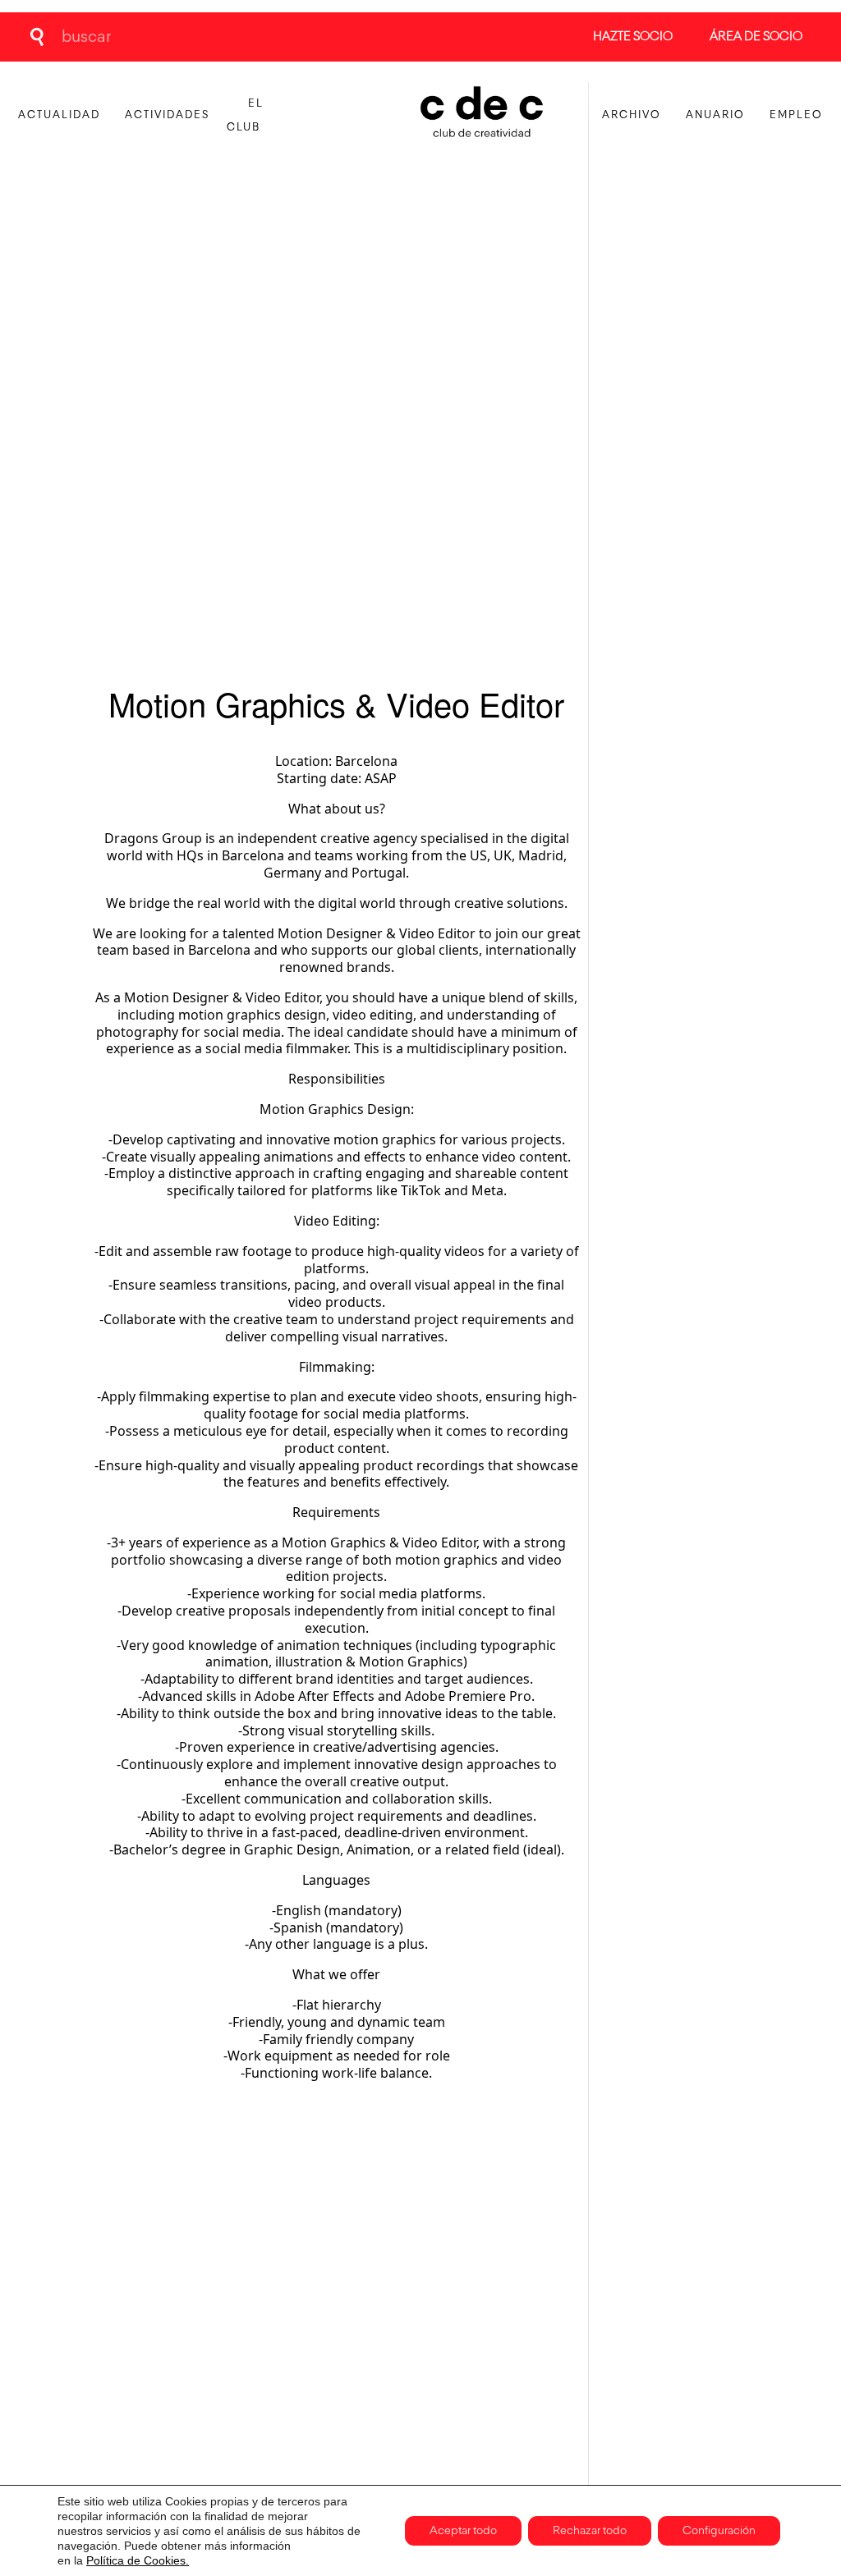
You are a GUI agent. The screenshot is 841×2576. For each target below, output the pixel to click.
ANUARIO (715, 115)
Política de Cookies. (138, 2560)
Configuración (719, 2531)
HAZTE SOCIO (633, 37)
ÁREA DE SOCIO (756, 37)
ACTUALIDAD (59, 115)
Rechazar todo (590, 2531)
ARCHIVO (632, 115)
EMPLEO (796, 115)
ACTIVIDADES (167, 115)
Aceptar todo (463, 2531)
